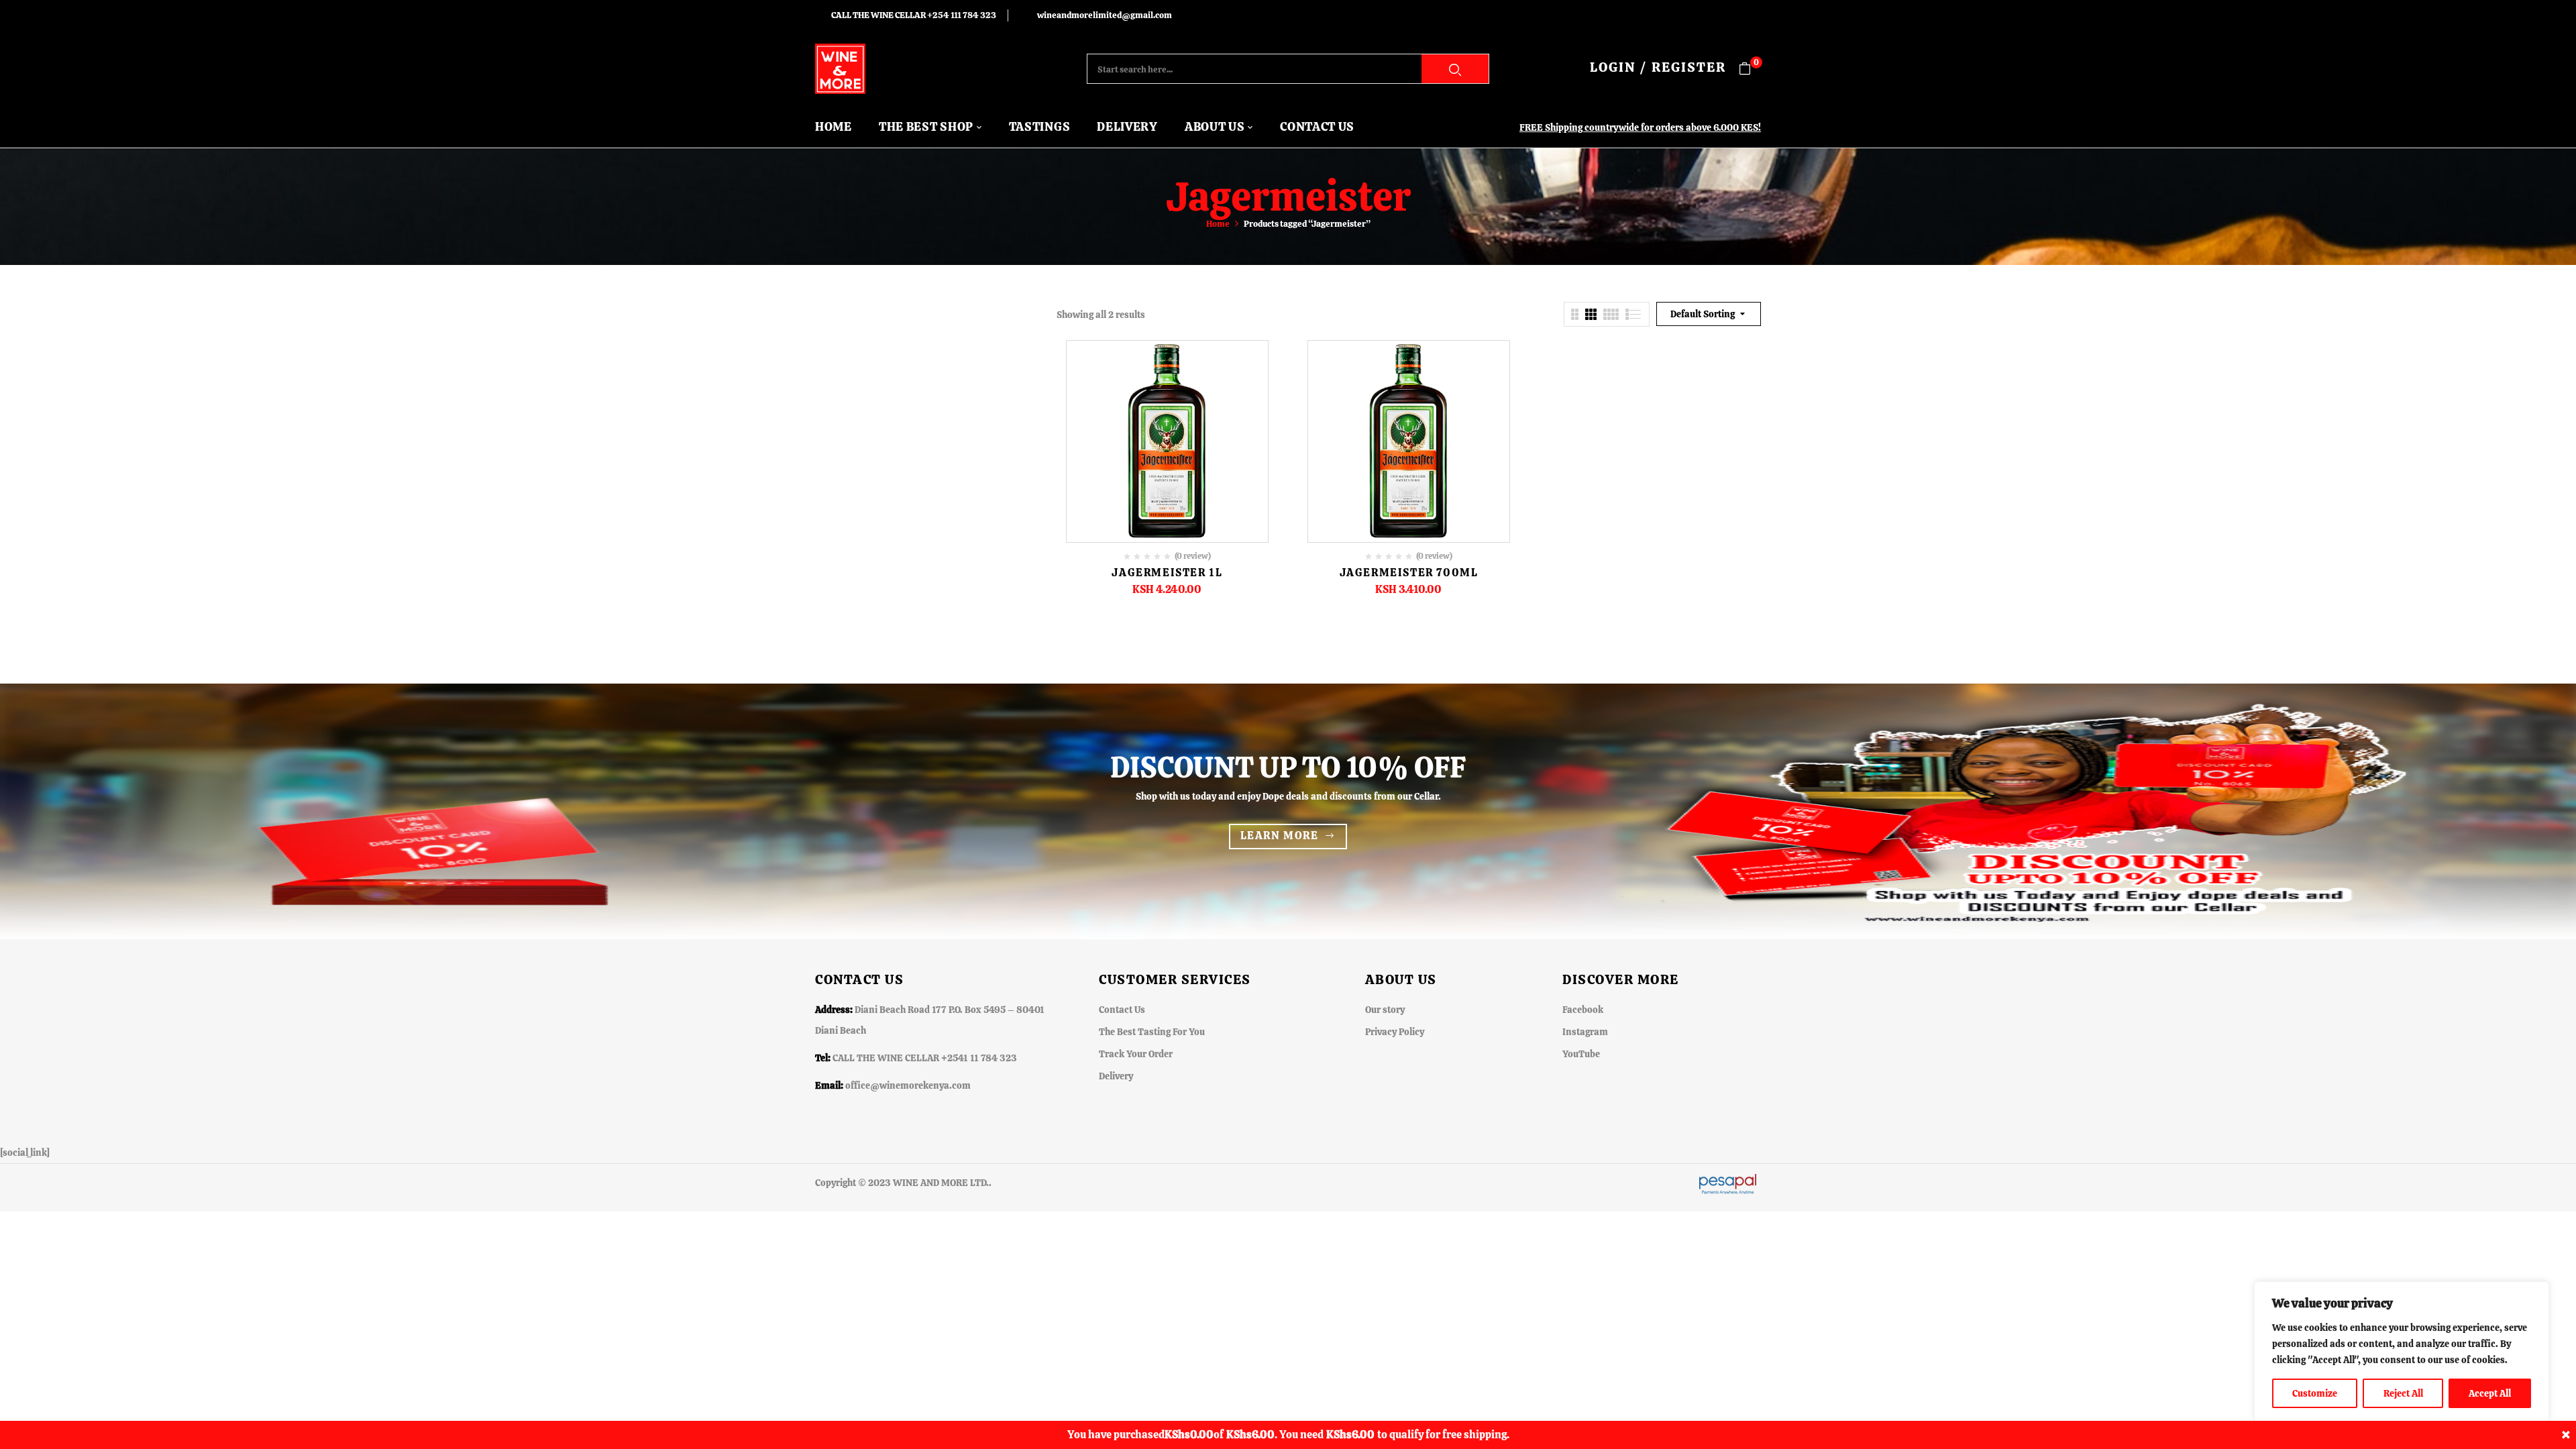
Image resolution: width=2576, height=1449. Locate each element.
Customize (2315, 1393)
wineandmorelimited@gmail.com (1105, 15)
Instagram (1585, 1032)
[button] (1750, 69)
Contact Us (1122, 1010)
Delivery (1116, 1076)
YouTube (1581, 1054)
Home (1218, 224)
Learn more (1280, 836)
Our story (1385, 1010)
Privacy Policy (1395, 1032)
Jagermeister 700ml (1409, 573)
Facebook (1583, 1010)
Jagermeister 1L (1167, 573)
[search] (1455, 69)
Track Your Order (1136, 1054)
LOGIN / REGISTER (1658, 67)
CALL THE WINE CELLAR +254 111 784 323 (914, 15)
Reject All (2403, 1393)
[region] (2402, 1352)
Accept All (2490, 1393)
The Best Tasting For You (1152, 1032)
